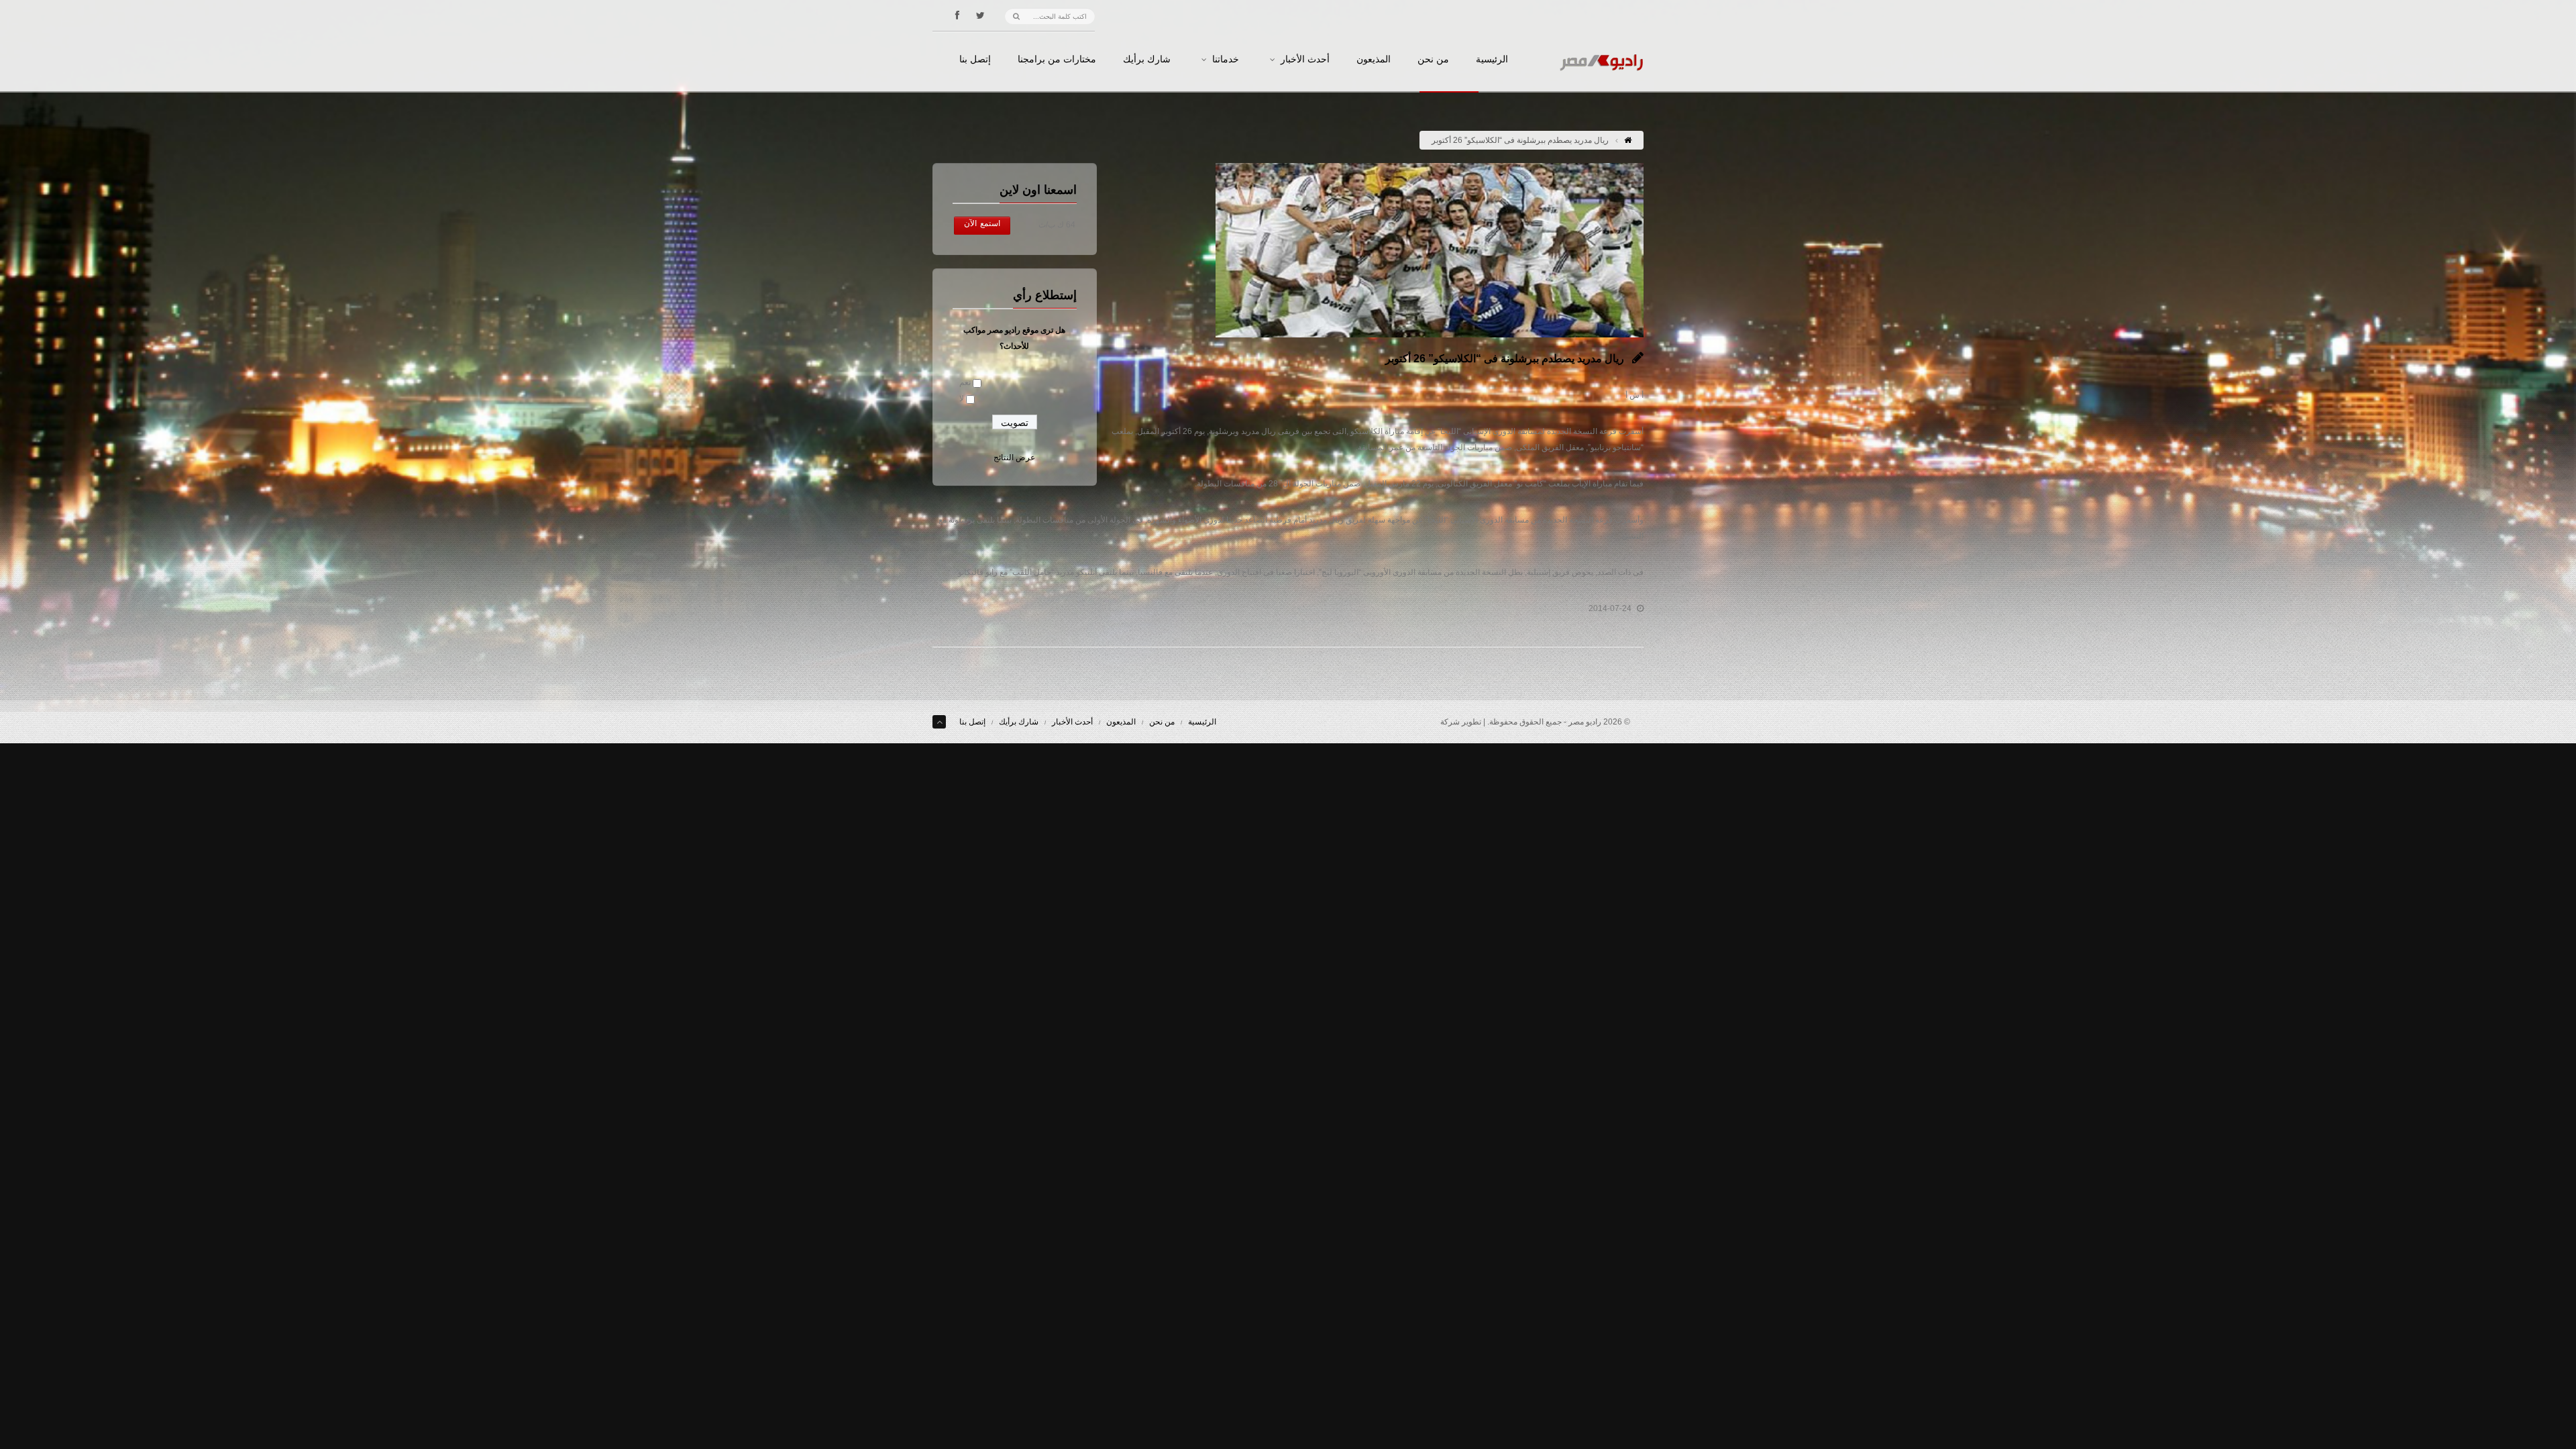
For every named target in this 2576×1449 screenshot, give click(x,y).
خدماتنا (1226, 60)
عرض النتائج (1014, 458)
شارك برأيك (1147, 60)
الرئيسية (1492, 60)
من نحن (1433, 60)
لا (962, 398)
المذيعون (1374, 60)
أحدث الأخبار (1305, 60)
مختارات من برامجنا (1057, 60)
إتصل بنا (975, 60)
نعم (965, 382)
